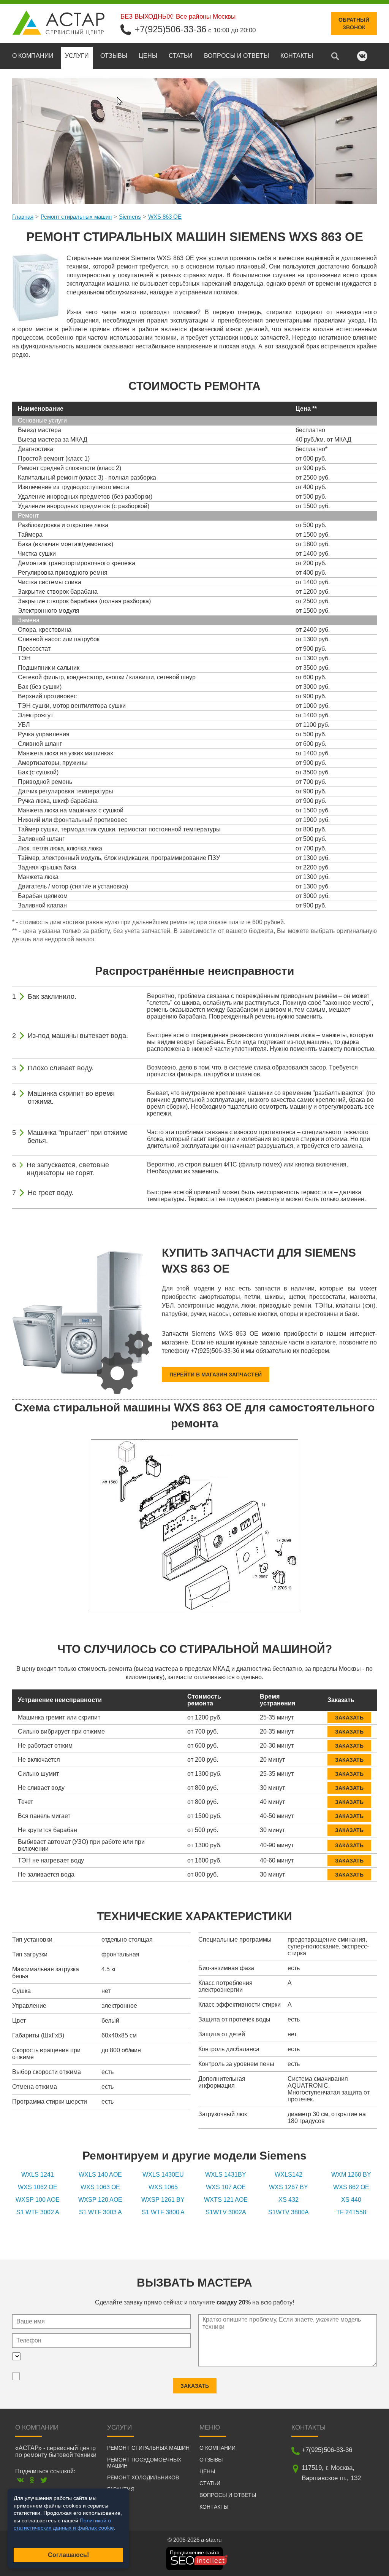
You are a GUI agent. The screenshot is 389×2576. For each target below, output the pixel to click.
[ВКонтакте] (20, 2480)
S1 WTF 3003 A (100, 2212)
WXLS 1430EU (163, 2175)
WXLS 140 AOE (100, 2175)
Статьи (181, 56)
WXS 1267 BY (289, 2187)
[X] (44, 2480)
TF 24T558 (351, 2212)
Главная (23, 217)
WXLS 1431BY (226, 2175)
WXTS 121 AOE (226, 2200)
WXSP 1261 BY (163, 2200)
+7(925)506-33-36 (170, 29)
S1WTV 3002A (226, 2212)
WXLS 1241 (38, 2175)
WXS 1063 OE (100, 2187)
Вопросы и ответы (236, 56)
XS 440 (351, 2200)
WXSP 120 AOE (100, 2200)
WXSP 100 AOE (38, 2200)
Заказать (349, 1718)
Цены (148, 56)
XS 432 (289, 2200)
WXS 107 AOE (226, 2187)
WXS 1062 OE (38, 2187)
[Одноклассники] (32, 2480)
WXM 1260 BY (351, 2175)
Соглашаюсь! (68, 2555)
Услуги (77, 56)
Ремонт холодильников (143, 2477)
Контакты (297, 56)
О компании (33, 56)
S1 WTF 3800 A (163, 2212)
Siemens (130, 217)
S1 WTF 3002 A (38, 2212)
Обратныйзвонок (354, 24)
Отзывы (114, 56)
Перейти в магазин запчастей (216, 1375)
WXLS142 (289, 2175)
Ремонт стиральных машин (76, 217)
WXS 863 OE (165, 217)
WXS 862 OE (351, 2187)
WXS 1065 (163, 2187)
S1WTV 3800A (289, 2212)
